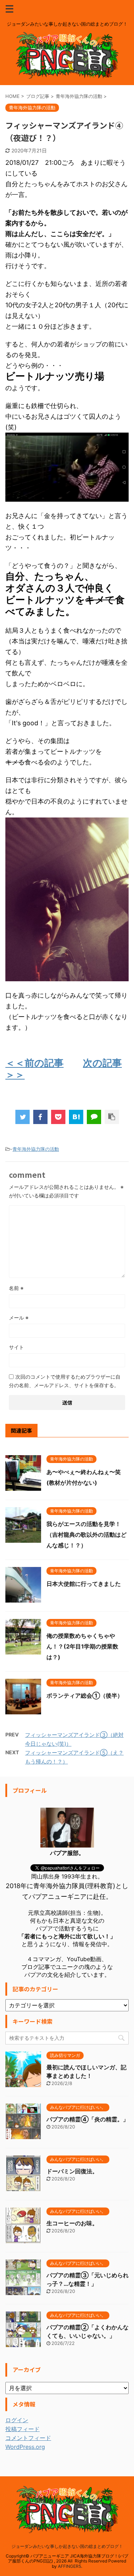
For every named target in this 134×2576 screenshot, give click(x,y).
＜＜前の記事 (34, 1063)
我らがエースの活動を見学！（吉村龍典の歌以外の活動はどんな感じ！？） (86, 1535)
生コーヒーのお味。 (72, 2223)
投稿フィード (23, 2429)
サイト (16, 1347)
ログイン (17, 2420)
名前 (16, 1288)
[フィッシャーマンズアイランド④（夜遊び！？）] (76, 1117)
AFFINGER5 (70, 2566)
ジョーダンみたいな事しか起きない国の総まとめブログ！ (67, 2546)
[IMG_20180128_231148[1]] (67, 978)
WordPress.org (25, 2447)
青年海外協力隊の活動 (36, 1149)
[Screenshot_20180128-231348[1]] (67, 498)
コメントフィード (28, 2438)
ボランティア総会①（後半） (85, 1695)
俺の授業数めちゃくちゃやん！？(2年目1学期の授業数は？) (82, 1646)
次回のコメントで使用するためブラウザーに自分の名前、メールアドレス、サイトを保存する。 (65, 1381)
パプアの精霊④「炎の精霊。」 (88, 2119)
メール (19, 1318)
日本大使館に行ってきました (84, 1584)
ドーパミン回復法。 (72, 2171)
